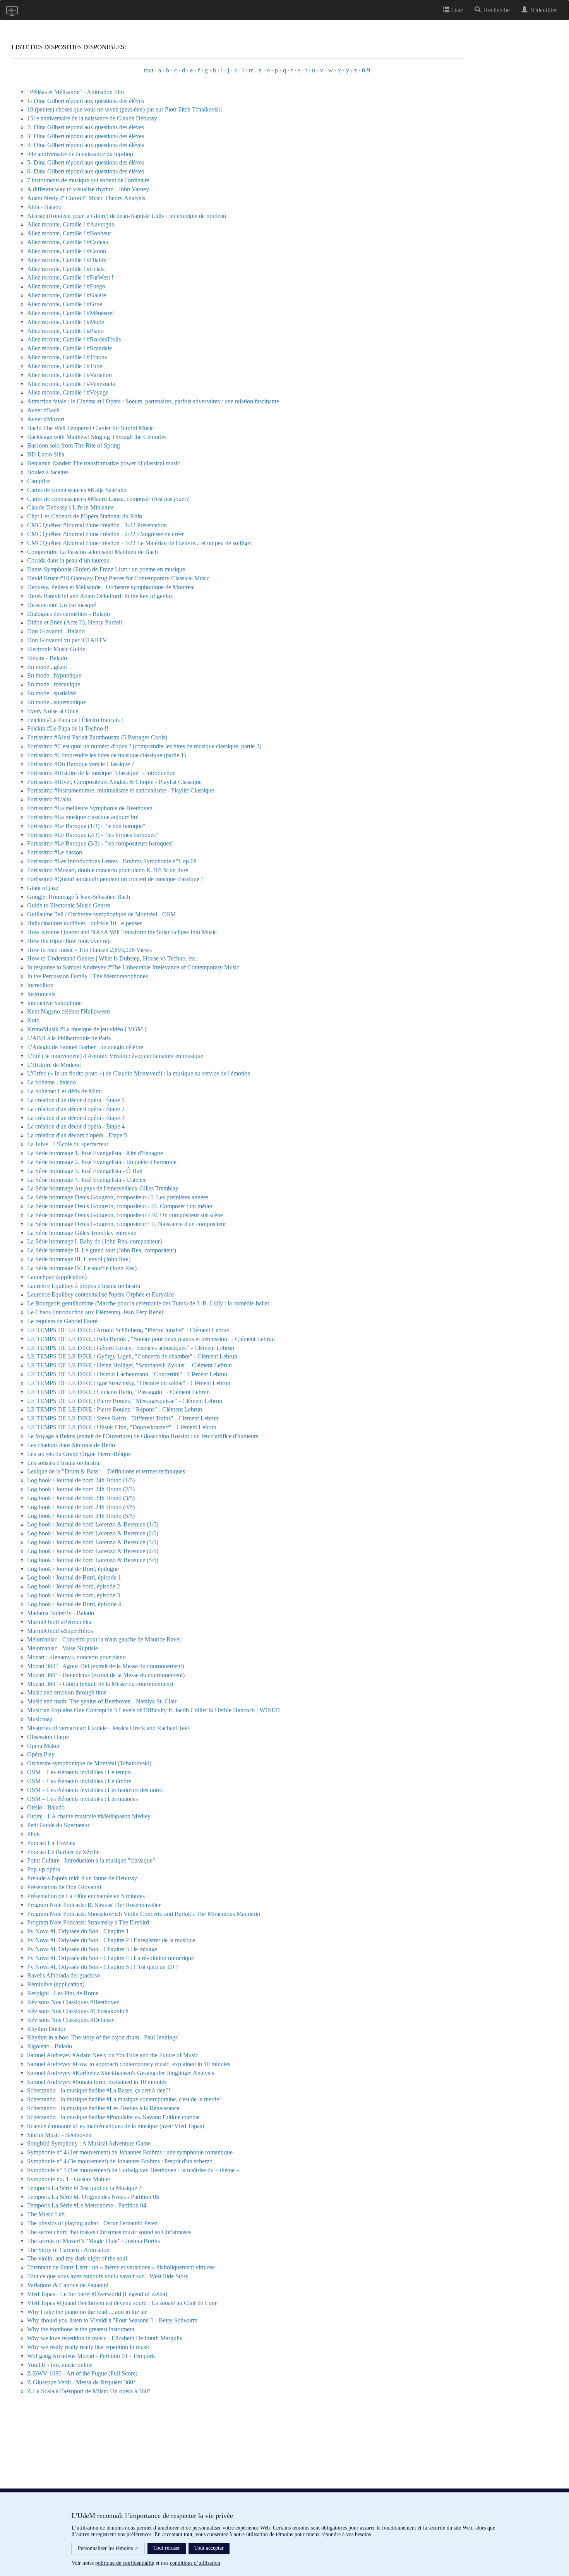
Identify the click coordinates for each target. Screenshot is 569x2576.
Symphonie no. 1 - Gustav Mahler (69, 2179)
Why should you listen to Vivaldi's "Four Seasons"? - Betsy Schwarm (112, 2320)
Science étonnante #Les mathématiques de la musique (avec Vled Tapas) (116, 2126)
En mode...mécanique (54, 684)
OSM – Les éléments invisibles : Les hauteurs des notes (95, 1790)
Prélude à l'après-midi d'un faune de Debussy (82, 1878)
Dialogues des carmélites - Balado (69, 614)
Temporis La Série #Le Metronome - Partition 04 (87, 2205)
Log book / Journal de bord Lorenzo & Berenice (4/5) (93, 1551)
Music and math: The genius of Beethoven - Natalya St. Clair (102, 1701)
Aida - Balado (44, 207)
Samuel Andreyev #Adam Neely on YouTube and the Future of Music (113, 2055)
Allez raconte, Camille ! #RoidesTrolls (74, 339)
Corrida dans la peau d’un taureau (68, 560)
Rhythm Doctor (46, 2029)
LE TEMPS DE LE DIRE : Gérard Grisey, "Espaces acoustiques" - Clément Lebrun (131, 1348)
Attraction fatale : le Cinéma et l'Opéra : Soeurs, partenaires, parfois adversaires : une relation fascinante (153, 401)
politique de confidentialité (125, 2563)
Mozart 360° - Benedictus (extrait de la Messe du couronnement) (106, 1675)
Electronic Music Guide (56, 649)
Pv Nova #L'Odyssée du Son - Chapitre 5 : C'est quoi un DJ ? (103, 1967)
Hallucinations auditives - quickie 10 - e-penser (84, 923)
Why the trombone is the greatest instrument (81, 2329)
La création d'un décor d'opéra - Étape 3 (76, 1118)
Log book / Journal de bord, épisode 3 (74, 1595)
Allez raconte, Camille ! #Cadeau (68, 242)
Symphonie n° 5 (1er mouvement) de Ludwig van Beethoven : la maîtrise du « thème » (133, 2170)
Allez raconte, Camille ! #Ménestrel (70, 313)
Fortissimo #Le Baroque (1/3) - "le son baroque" (86, 826)
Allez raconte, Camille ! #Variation (69, 375)
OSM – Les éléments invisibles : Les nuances (82, 1799)
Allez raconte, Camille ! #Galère (67, 295)
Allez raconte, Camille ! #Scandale (69, 348)
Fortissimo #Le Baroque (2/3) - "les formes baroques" (93, 835)
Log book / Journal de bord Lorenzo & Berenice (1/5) (93, 1524)
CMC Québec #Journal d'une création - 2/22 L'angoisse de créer (105, 534)
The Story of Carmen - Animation (68, 2250)
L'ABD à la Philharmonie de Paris (69, 1038)
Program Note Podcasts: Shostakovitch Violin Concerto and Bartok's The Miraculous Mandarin (144, 1914)
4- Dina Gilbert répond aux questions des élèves (86, 145)
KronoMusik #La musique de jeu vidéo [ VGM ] (87, 1029)
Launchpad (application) (57, 1277)
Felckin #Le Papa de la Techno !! (68, 728)
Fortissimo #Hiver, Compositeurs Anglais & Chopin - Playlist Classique (114, 782)
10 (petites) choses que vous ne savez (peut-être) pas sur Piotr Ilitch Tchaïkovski (124, 109)
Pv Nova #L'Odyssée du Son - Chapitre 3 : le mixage (92, 1949)
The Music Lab (46, 2214)
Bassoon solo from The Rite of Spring (74, 445)
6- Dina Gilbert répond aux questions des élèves (86, 171)
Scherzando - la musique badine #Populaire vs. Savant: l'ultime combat (113, 2117)
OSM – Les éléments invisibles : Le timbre (79, 1781)
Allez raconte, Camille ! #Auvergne (71, 224)
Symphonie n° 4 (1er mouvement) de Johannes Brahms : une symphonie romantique (130, 2152)
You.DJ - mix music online (60, 2365)
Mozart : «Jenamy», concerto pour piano (76, 1657)
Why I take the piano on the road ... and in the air (87, 2312)
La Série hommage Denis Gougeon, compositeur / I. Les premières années (118, 1197)
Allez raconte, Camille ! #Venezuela (71, 384)
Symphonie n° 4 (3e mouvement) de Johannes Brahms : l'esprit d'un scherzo (120, 2161)
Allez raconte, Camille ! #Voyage (68, 392)
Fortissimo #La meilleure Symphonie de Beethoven (90, 808)
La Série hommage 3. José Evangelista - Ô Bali (85, 1171)
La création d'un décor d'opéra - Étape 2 (76, 1109)
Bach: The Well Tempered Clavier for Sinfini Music (90, 428)
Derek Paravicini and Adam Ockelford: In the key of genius (100, 596)
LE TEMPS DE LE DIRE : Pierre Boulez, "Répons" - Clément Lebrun (115, 1409)
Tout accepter (209, 2548)
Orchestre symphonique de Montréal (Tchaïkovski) (89, 1763)
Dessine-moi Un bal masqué (62, 605)
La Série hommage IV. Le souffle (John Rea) (82, 1268)
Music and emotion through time (67, 1692)
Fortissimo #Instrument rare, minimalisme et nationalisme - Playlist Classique (121, 790)
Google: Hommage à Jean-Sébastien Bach (79, 897)
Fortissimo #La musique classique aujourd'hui (83, 817)
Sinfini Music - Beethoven (59, 2135)
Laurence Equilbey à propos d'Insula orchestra (84, 1286)
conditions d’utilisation (195, 2563)
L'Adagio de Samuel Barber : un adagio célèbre (85, 1047)
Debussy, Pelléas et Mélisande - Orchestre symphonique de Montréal (111, 587)
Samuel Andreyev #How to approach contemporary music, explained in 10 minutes (129, 2064)
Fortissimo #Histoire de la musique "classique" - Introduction (101, 773)
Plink (33, 1834)
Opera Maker (43, 1746)
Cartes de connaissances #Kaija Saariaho (77, 490)
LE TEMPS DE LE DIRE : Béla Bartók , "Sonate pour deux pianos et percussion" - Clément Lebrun (151, 1339)
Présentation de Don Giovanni (64, 1887)
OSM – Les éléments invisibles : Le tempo (79, 1772)
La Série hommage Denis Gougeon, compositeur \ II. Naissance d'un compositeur (127, 1224)
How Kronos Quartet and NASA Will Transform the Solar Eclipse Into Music (122, 932)
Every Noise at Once (53, 711)
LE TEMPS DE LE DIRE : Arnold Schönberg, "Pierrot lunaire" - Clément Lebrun (128, 1330)
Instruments (41, 994)
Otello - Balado (46, 1807)
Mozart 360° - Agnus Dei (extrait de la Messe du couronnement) (105, 1666)
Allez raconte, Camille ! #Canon (67, 251)
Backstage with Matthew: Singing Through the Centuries (97, 437)
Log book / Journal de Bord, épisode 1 (74, 1577)
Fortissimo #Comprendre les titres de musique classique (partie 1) (106, 755)
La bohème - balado (51, 1082)
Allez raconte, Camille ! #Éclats (66, 269)
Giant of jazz (43, 888)
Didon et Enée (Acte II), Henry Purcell (75, 622)
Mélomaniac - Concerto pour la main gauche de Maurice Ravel (104, 1639)
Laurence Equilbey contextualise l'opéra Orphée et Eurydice (100, 1294)
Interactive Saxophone (54, 1003)
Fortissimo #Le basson (55, 852)
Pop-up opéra (44, 1869)
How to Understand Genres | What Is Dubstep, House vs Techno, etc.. (113, 958)
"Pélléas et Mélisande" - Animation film (75, 92)
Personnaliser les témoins (108, 2548)
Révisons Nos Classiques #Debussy (71, 2020)
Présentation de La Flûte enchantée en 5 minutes (86, 1896)
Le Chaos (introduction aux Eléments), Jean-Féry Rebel (95, 1312)
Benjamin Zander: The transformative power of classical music (104, 463)
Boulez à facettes (48, 472)
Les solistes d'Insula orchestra (63, 1463)
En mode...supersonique (57, 702)
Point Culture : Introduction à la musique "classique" (91, 1860)
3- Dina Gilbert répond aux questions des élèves (86, 136)
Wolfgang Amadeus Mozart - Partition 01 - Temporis (91, 2356)
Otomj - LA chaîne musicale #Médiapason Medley (89, 1816)
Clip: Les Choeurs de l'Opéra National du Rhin (85, 516)
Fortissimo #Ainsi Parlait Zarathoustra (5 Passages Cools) (97, 737)
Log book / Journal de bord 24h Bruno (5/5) (81, 1516)
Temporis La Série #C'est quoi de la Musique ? (84, 2188)
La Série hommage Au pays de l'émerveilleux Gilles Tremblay (103, 1188)
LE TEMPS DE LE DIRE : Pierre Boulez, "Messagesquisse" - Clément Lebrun (125, 1401)
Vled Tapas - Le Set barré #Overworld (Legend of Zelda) (97, 2294)
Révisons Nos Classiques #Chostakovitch (78, 2011)
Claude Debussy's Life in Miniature (70, 507)
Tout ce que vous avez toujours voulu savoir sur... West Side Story (108, 2276)
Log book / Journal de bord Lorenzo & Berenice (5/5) (93, 1560)
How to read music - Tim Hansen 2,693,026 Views (89, 950)
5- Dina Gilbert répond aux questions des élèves (86, 162)
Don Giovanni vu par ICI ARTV (67, 640)
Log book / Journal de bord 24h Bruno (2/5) (81, 1489)
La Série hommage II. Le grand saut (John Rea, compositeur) (102, 1250)
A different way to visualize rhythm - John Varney (88, 189)
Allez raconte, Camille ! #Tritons (67, 357)
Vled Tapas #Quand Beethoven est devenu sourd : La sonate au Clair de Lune (122, 2303)
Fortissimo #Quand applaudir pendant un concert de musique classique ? (115, 879)
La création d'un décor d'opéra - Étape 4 (76, 1126)
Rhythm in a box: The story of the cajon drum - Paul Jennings (102, 2037)
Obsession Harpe (48, 1737)
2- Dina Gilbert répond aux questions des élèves (86, 127)
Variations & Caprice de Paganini (68, 2285)
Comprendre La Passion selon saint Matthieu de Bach (93, 552)
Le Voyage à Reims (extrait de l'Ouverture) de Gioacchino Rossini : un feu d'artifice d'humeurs (143, 1436)
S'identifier (542, 10)
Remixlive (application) (56, 1984)
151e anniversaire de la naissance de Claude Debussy (92, 118)
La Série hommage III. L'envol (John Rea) (79, 1259)
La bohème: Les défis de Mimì (64, 1091)
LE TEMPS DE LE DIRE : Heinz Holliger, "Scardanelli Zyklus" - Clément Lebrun (129, 1365)
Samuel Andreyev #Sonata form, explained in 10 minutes (97, 2082)
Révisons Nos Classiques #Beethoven (73, 2002)
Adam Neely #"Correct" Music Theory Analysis (86, 198)
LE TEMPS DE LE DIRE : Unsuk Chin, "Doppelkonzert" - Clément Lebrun (122, 1427)
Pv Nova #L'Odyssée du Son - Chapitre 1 (78, 1931)
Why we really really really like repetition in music (89, 2347)
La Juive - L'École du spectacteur (68, 1144)
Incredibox (40, 985)
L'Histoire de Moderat (54, 1065)
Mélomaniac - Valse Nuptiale (63, 1648)
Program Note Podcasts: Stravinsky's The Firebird (88, 1922)
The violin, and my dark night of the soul (77, 2258)
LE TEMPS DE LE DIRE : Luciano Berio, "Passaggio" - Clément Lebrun (118, 1392)
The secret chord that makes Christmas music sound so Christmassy (109, 2232)
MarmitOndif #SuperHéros (60, 1631)
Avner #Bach (43, 410)
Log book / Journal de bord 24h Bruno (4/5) (81, 1507)
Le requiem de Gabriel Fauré (62, 1321)
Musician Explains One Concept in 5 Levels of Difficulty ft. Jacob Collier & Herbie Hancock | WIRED (153, 1710)
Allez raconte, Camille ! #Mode (66, 322)
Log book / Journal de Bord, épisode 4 (74, 1604)
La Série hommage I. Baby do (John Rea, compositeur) (94, 1241)
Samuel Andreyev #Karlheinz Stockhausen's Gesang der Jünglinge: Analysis (121, 2073)
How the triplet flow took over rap (69, 941)
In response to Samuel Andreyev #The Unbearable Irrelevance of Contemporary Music (133, 967)
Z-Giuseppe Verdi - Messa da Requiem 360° (81, 2382)
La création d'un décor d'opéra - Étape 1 (76, 1100)
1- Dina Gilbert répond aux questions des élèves (86, 101)
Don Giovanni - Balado (56, 631)
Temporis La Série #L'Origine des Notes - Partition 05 (93, 2197)
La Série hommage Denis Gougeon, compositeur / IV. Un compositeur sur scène (125, 1215)
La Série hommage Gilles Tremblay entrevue (82, 1233)
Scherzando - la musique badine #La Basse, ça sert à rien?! (99, 2090)
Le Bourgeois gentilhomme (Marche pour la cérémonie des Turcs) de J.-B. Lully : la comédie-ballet (148, 1303)
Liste (456, 10)
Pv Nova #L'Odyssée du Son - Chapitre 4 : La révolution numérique (111, 1958)
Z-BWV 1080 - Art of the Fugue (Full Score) (82, 2373)
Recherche (495, 10)
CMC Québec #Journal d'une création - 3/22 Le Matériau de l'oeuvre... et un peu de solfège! (140, 543)
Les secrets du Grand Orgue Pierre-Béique (79, 1454)
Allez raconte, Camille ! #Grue (65, 304)
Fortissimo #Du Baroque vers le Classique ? (81, 764)
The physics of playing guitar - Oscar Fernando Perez (92, 2223)
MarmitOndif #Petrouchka (59, 1622)
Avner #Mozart (46, 419)
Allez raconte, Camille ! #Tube (65, 366)
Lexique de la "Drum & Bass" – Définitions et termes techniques (106, 1471)
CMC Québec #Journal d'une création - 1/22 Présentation (97, 525)
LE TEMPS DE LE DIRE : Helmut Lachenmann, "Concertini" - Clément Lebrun (127, 1374)
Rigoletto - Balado (50, 2046)
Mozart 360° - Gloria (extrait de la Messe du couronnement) (100, 1684)
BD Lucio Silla (46, 454)
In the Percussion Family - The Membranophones (87, 976)
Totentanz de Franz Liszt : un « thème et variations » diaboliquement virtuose (121, 2267)
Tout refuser (167, 2548)
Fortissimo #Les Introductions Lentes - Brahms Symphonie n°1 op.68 (112, 861)
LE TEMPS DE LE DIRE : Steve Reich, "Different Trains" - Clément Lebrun (123, 1418)
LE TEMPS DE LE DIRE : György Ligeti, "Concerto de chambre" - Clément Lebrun (132, 1356)
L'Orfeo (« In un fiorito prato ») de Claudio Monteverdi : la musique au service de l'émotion (139, 1073)
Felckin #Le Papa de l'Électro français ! (75, 720)
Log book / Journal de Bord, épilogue (73, 1569)
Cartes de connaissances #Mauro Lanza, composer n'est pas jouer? (108, 499)
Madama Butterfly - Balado (61, 1613)
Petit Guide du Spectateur (58, 1825)
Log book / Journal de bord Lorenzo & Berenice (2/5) (93, 1533)
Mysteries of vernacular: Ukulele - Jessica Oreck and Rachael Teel (108, 1728)
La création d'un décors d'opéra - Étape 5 (77, 1135)
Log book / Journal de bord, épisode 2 (74, 1586)
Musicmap (40, 1719)
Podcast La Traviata (51, 1843)
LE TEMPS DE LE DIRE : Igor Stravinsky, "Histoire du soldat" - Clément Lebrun (129, 1383)
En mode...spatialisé (51, 693)
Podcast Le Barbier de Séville (63, 1852)
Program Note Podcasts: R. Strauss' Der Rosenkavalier (94, 1905)
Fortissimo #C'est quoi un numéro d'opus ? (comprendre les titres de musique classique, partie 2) (144, 746)
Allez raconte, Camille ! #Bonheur (69, 233)
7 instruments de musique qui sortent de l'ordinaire (88, 180)
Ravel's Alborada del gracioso (63, 1975)
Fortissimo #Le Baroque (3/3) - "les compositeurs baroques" (100, 843)
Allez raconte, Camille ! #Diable (67, 260)
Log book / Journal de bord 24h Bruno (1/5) (81, 1480)
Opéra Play (41, 1754)
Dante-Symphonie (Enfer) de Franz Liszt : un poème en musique (106, 569)
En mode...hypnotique (54, 675)
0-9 (366, 70)
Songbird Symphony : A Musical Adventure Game (89, 2143)
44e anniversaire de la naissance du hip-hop (80, 154)
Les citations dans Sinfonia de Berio (71, 1445)
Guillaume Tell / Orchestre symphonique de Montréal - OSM (101, 914)
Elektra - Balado (47, 658)
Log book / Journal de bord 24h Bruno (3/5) (81, 1498)
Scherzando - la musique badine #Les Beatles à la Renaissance (103, 2108)
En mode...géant (47, 667)
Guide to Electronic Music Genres (69, 905)
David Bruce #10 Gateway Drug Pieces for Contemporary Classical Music (118, 578)
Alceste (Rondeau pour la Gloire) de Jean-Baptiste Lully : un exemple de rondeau (127, 216)
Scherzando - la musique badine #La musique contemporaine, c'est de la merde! (124, 2099)
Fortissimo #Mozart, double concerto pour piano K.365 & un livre (108, 870)
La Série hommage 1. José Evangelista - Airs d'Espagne (95, 1153)
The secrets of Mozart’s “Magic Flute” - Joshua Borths (93, 2241)
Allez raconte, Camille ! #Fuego (66, 286)
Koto (33, 1020)
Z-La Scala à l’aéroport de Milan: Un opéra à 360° (89, 2391)
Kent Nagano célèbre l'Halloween (69, 1011)
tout (149, 70)
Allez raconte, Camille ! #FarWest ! (70, 277)
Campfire (39, 481)
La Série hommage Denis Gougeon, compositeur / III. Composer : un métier (120, 1206)
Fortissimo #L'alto (49, 799)
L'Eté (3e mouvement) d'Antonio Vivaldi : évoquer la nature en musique (115, 1056)
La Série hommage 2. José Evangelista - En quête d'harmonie (102, 1162)
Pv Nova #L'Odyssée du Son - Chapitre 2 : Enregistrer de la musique (111, 1940)
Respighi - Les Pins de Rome (63, 1993)
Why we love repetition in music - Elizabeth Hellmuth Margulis (105, 2338)
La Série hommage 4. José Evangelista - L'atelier (87, 1180)
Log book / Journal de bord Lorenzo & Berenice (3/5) (93, 1542)
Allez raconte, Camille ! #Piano (65, 331)
